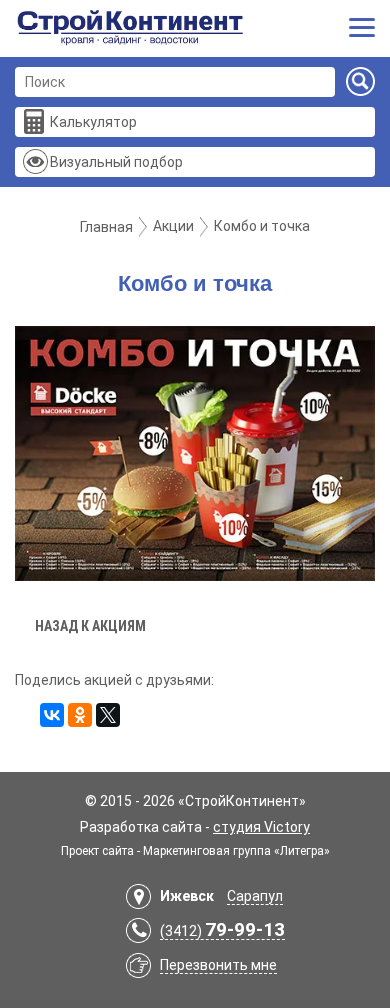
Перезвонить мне (218, 965)
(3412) (222, 931)
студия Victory (261, 827)
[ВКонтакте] (52, 715)
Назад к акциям (90, 626)
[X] (108, 715)
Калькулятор (93, 122)
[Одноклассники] (80, 715)
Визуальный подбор (116, 162)
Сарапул (255, 896)
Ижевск (187, 896)
